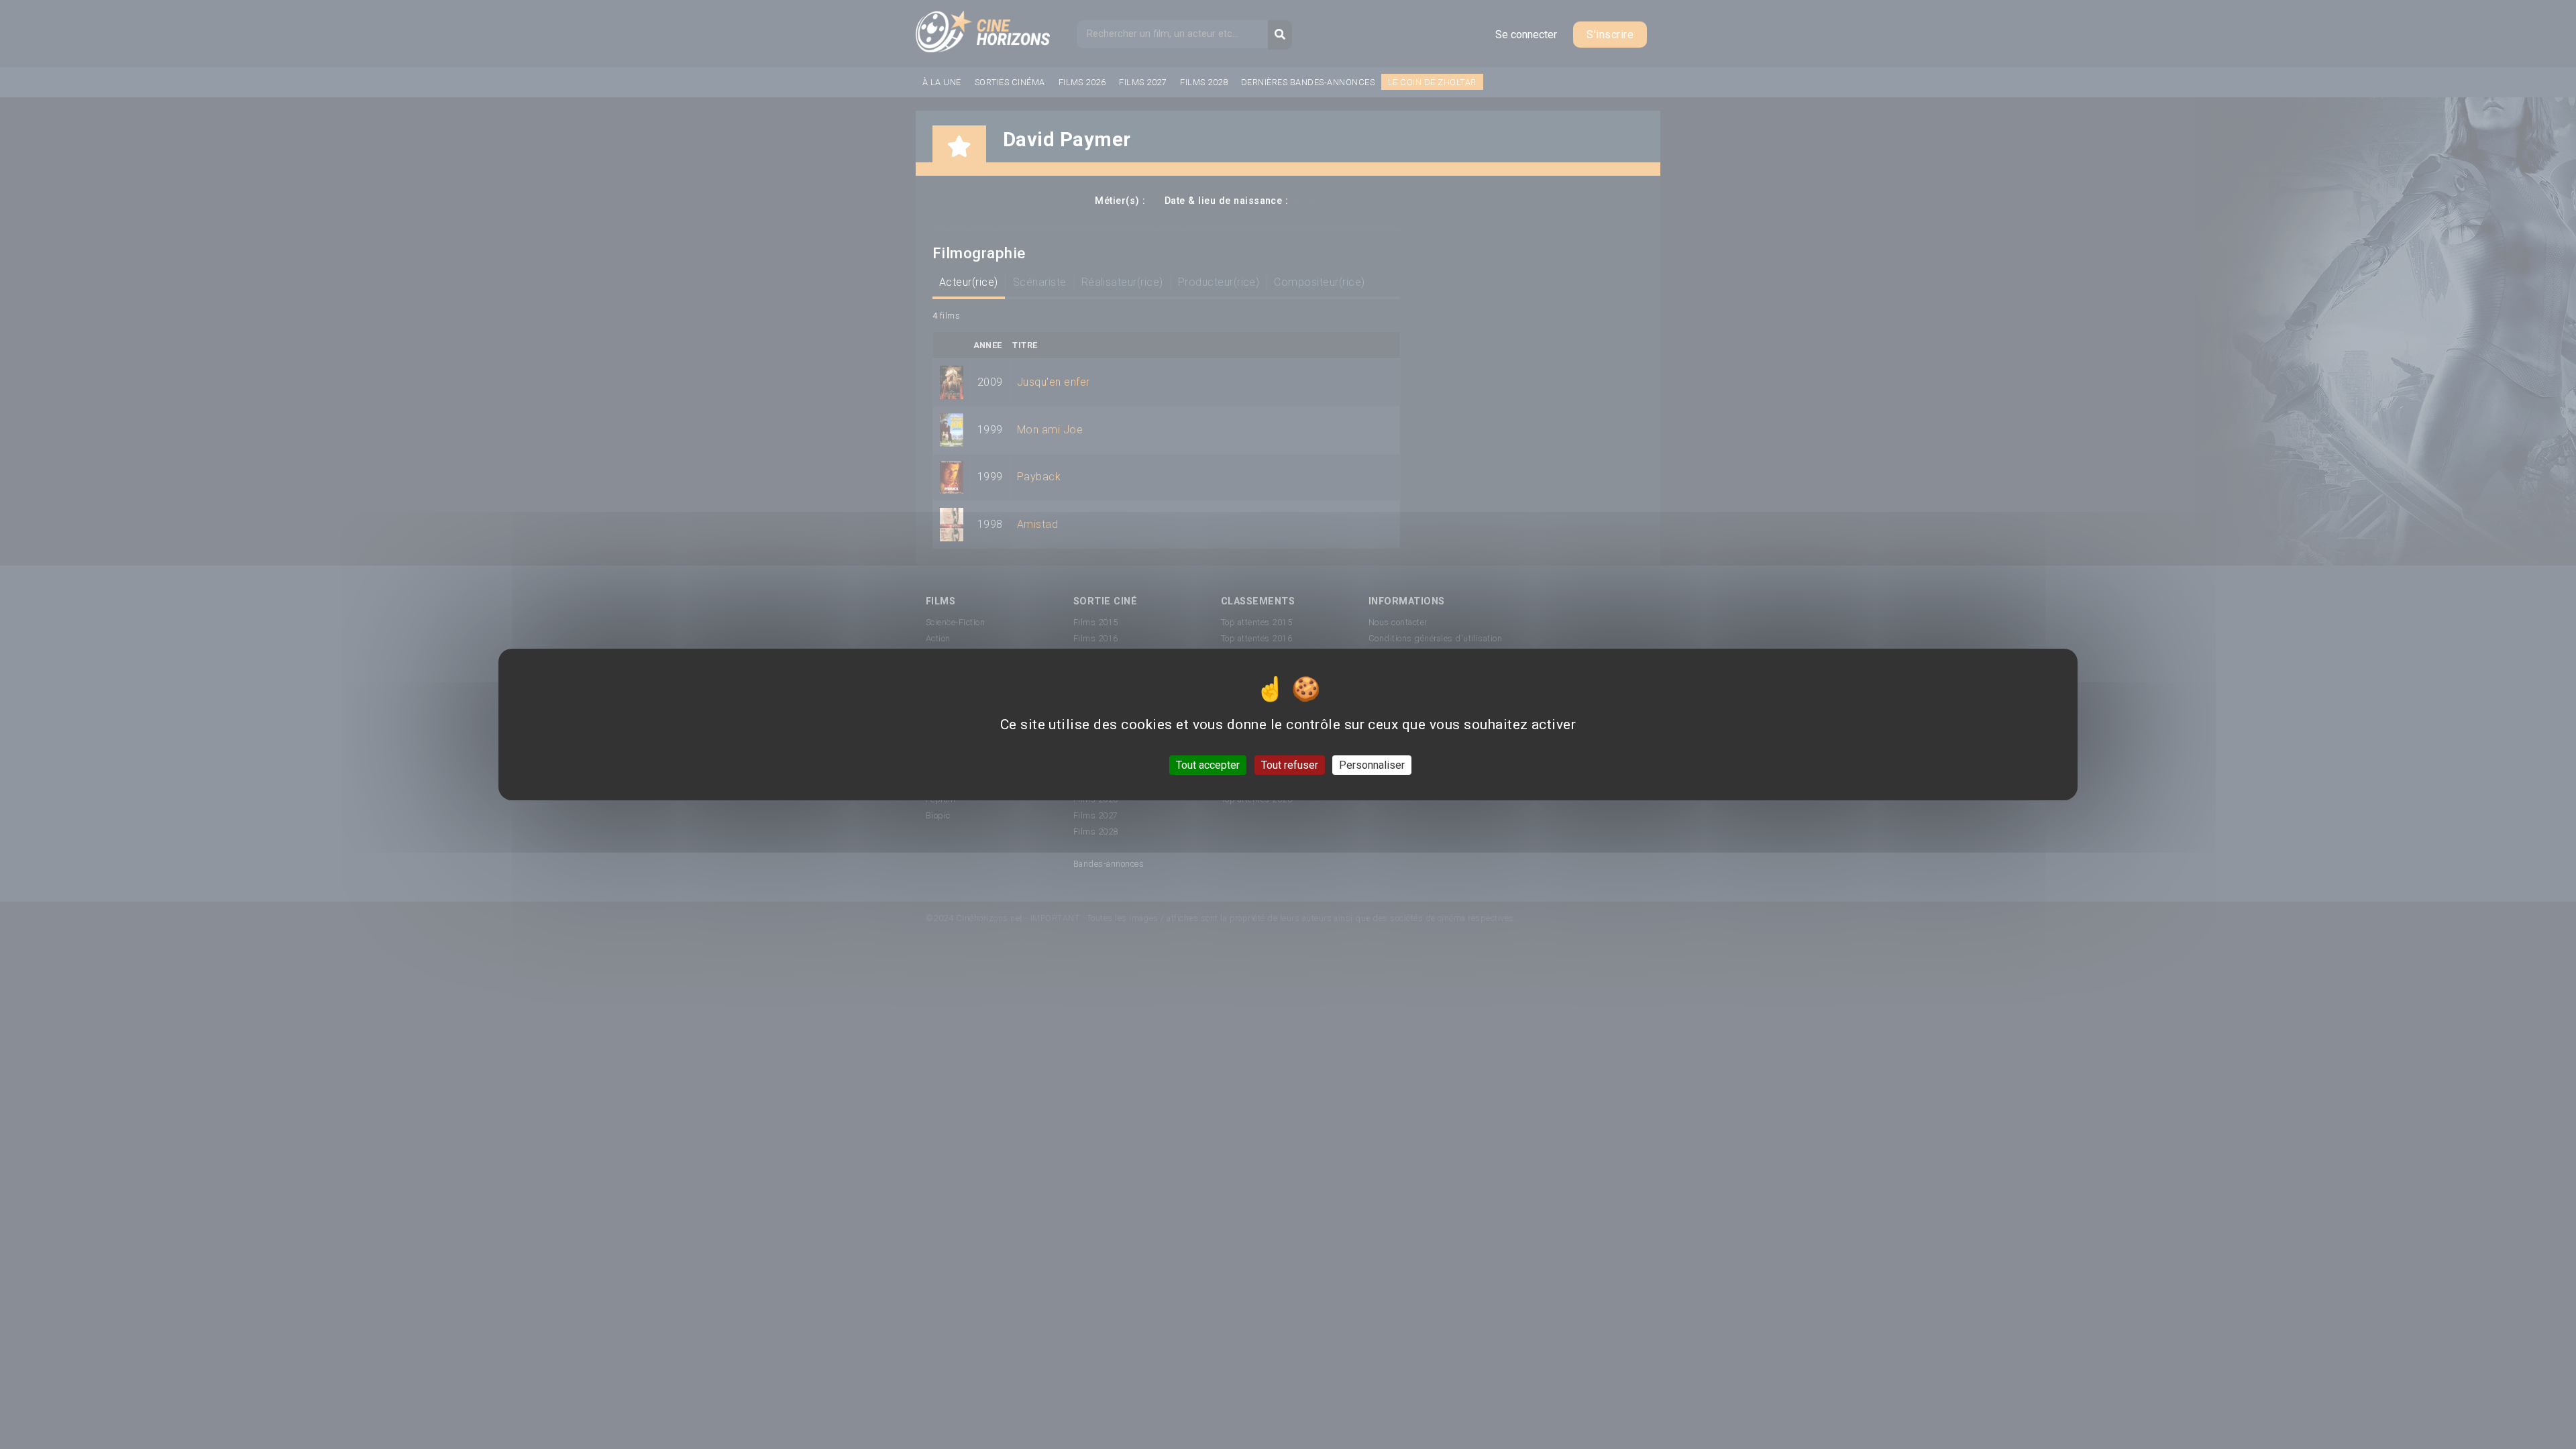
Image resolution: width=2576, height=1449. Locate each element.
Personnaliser (1372, 765)
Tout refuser (1290, 765)
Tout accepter (1208, 765)
